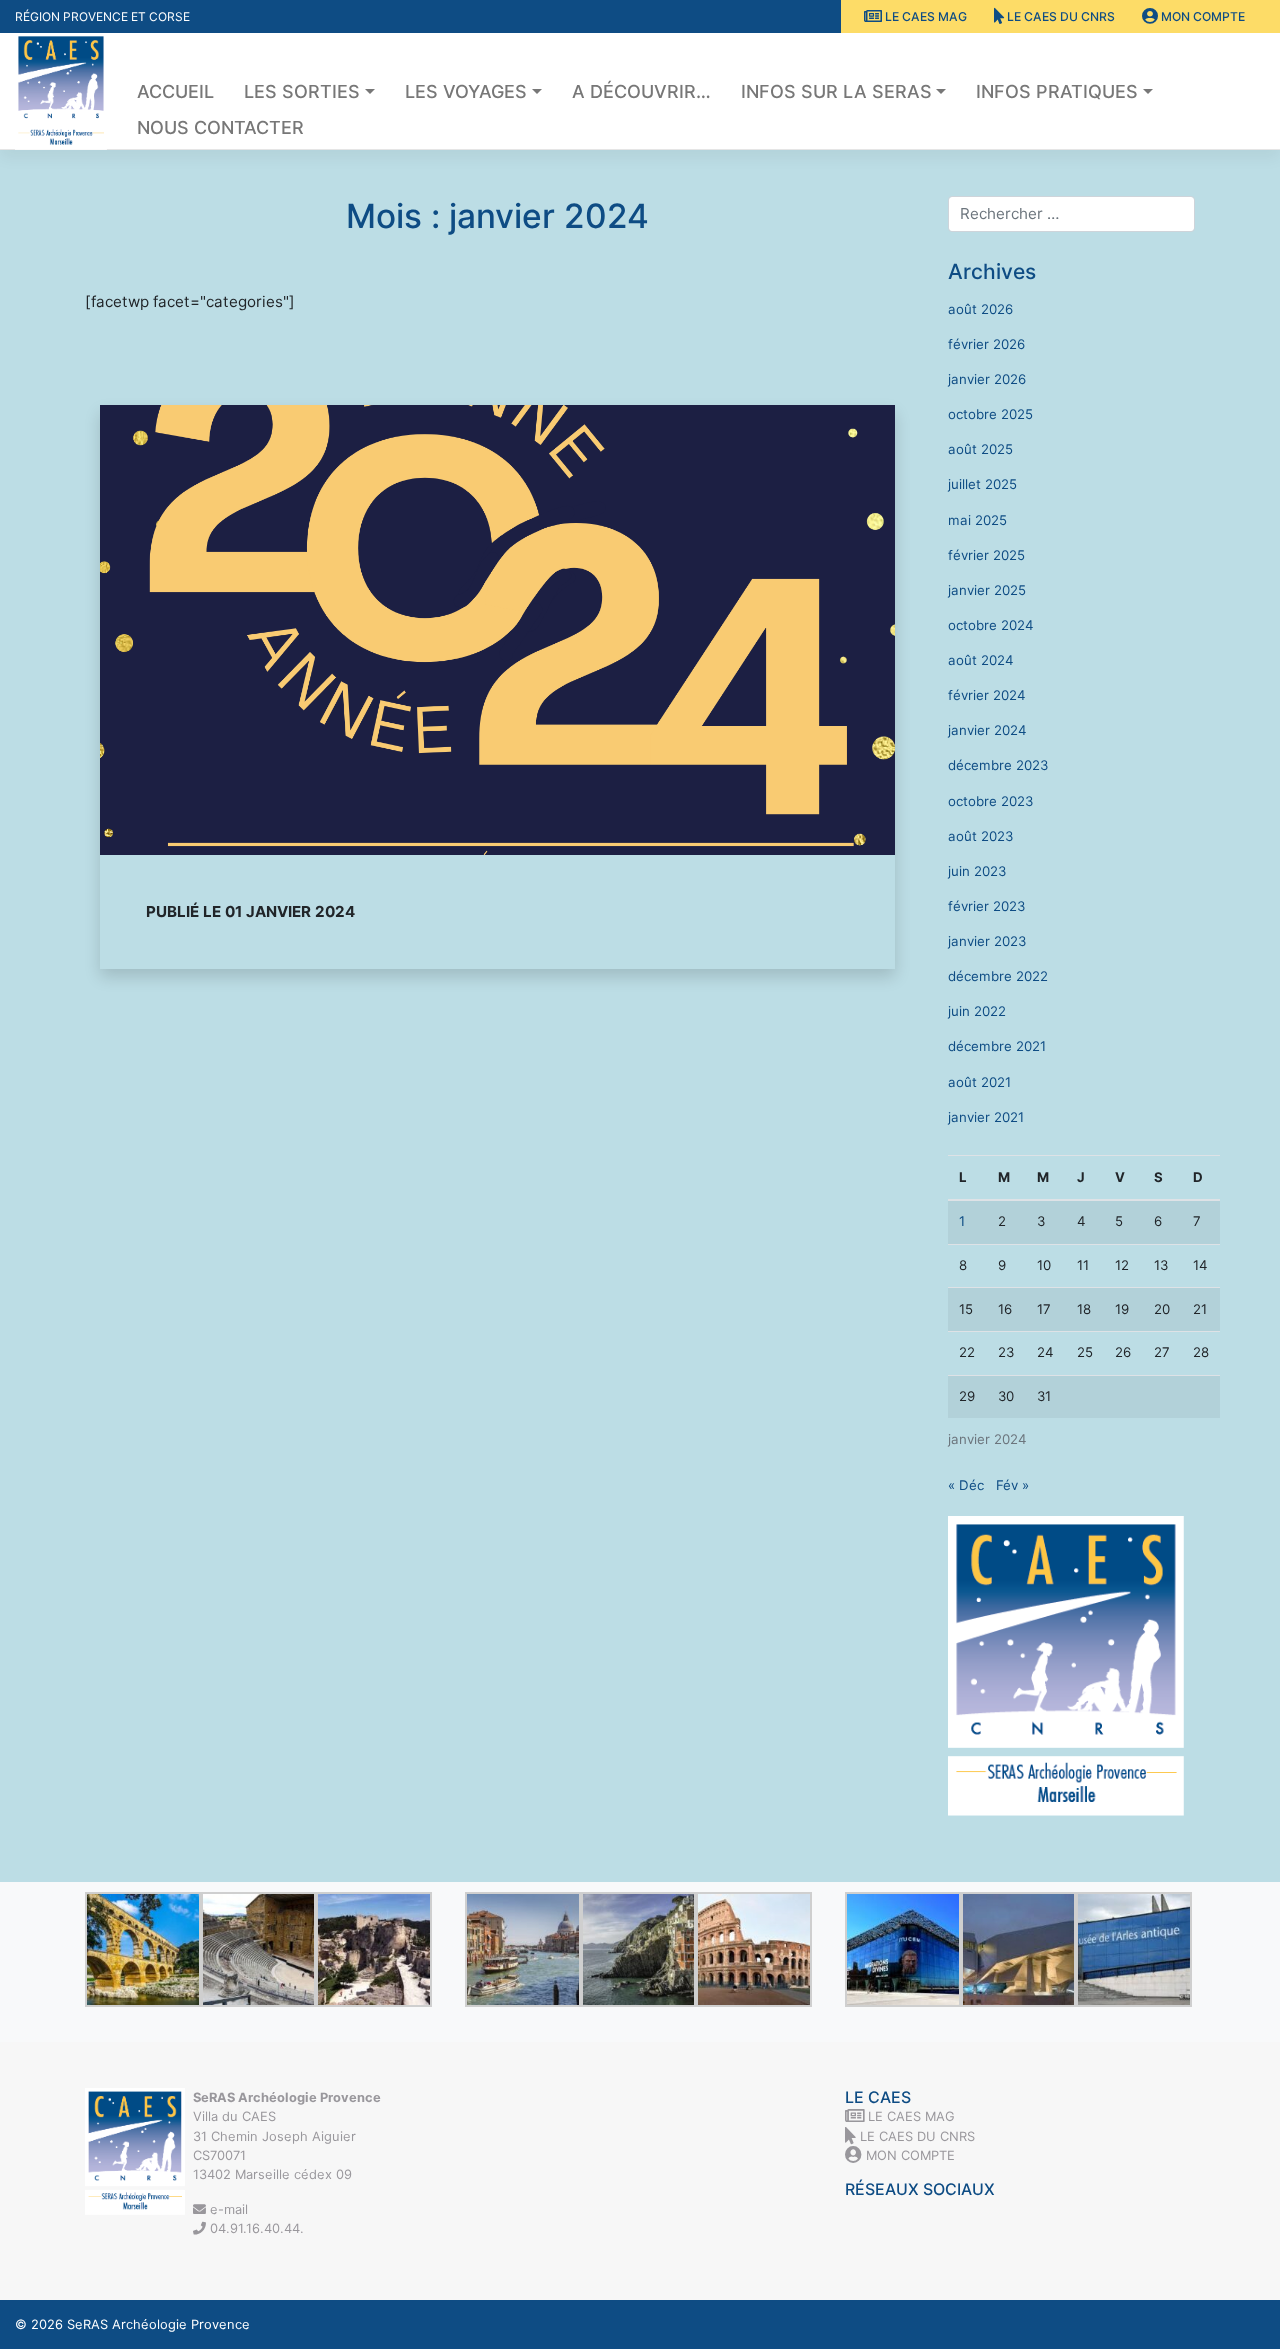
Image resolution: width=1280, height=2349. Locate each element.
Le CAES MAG (924, 16)
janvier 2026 (987, 379)
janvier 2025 (987, 590)
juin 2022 (977, 1011)
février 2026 (986, 344)
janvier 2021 (986, 1117)
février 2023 (986, 906)
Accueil (175, 91)
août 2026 (980, 309)
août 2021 (979, 1082)
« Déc (966, 1485)
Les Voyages (466, 91)
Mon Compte (1201, 16)
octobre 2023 (990, 801)
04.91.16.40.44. (255, 2228)
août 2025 (980, 449)
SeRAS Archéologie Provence (158, 2324)
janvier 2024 (987, 730)
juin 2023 (977, 871)
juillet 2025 (982, 484)
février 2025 (986, 555)
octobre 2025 (990, 414)
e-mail (227, 2209)
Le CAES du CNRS (1059, 16)
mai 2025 (977, 520)
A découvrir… (641, 91)
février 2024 (987, 695)
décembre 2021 (997, 1046)
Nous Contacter (220, 127)
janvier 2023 (987, 941)
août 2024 (981, 660)
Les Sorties (302, 91)
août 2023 (980, 836)
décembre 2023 (998, 765)
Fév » (1012, 1485)
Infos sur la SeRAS (836, 91)
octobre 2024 (991, 625)
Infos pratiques (1057, 91)
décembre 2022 (998, 976)
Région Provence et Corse (102, 16)
